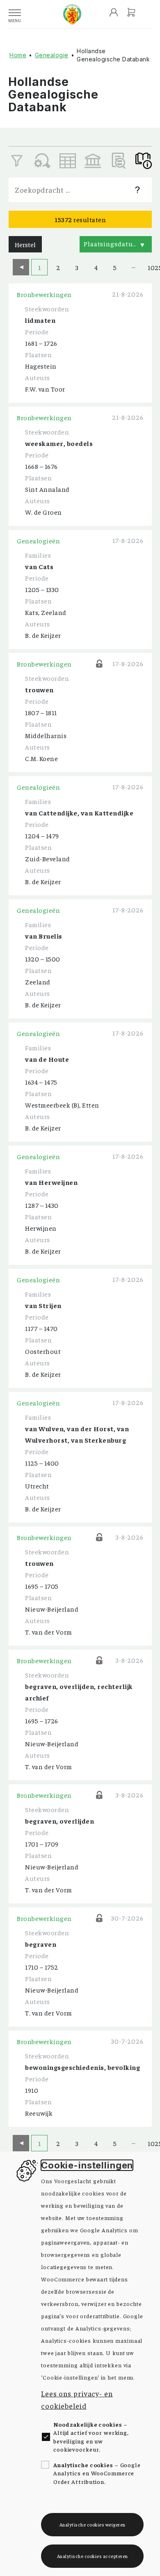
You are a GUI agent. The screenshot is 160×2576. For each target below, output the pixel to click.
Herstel (25, 244)
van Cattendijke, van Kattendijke (79, 813)
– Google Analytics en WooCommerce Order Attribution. (97, 2473)
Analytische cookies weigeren (93, 2524)
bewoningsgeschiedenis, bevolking (82, 2067)
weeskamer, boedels (59, 443)
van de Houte (47, 1059)
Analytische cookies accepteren (93, 2556)
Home (18, 55)
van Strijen (43, 1305)
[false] (68, 161)
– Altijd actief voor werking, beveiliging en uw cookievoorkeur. (91, 2437)
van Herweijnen (51, 1182)
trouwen (39, 689)
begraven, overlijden (59, 1821)
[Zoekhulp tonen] (137, 190)
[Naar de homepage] (72, 14)
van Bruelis (44, 936)
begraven (41, 1944)
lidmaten (40, 320)
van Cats (39, 566)
